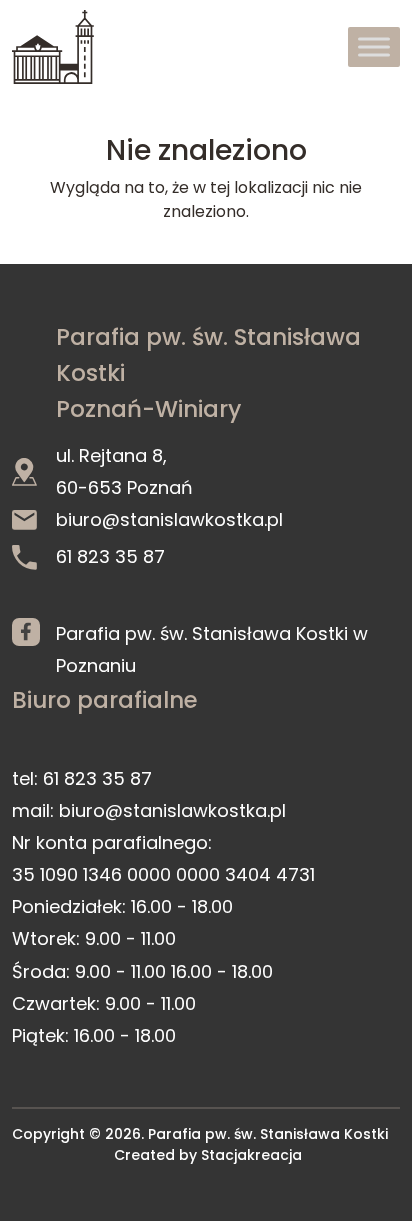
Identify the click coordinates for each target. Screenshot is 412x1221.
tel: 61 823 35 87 (82, 778)
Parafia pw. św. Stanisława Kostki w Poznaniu (212, 649)
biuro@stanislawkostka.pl (169, 519)
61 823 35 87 (110, 556)
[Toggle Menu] (374, 46)
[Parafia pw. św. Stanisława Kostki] (53, 47)
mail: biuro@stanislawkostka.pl (149, 810)
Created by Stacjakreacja (208, 1155)
